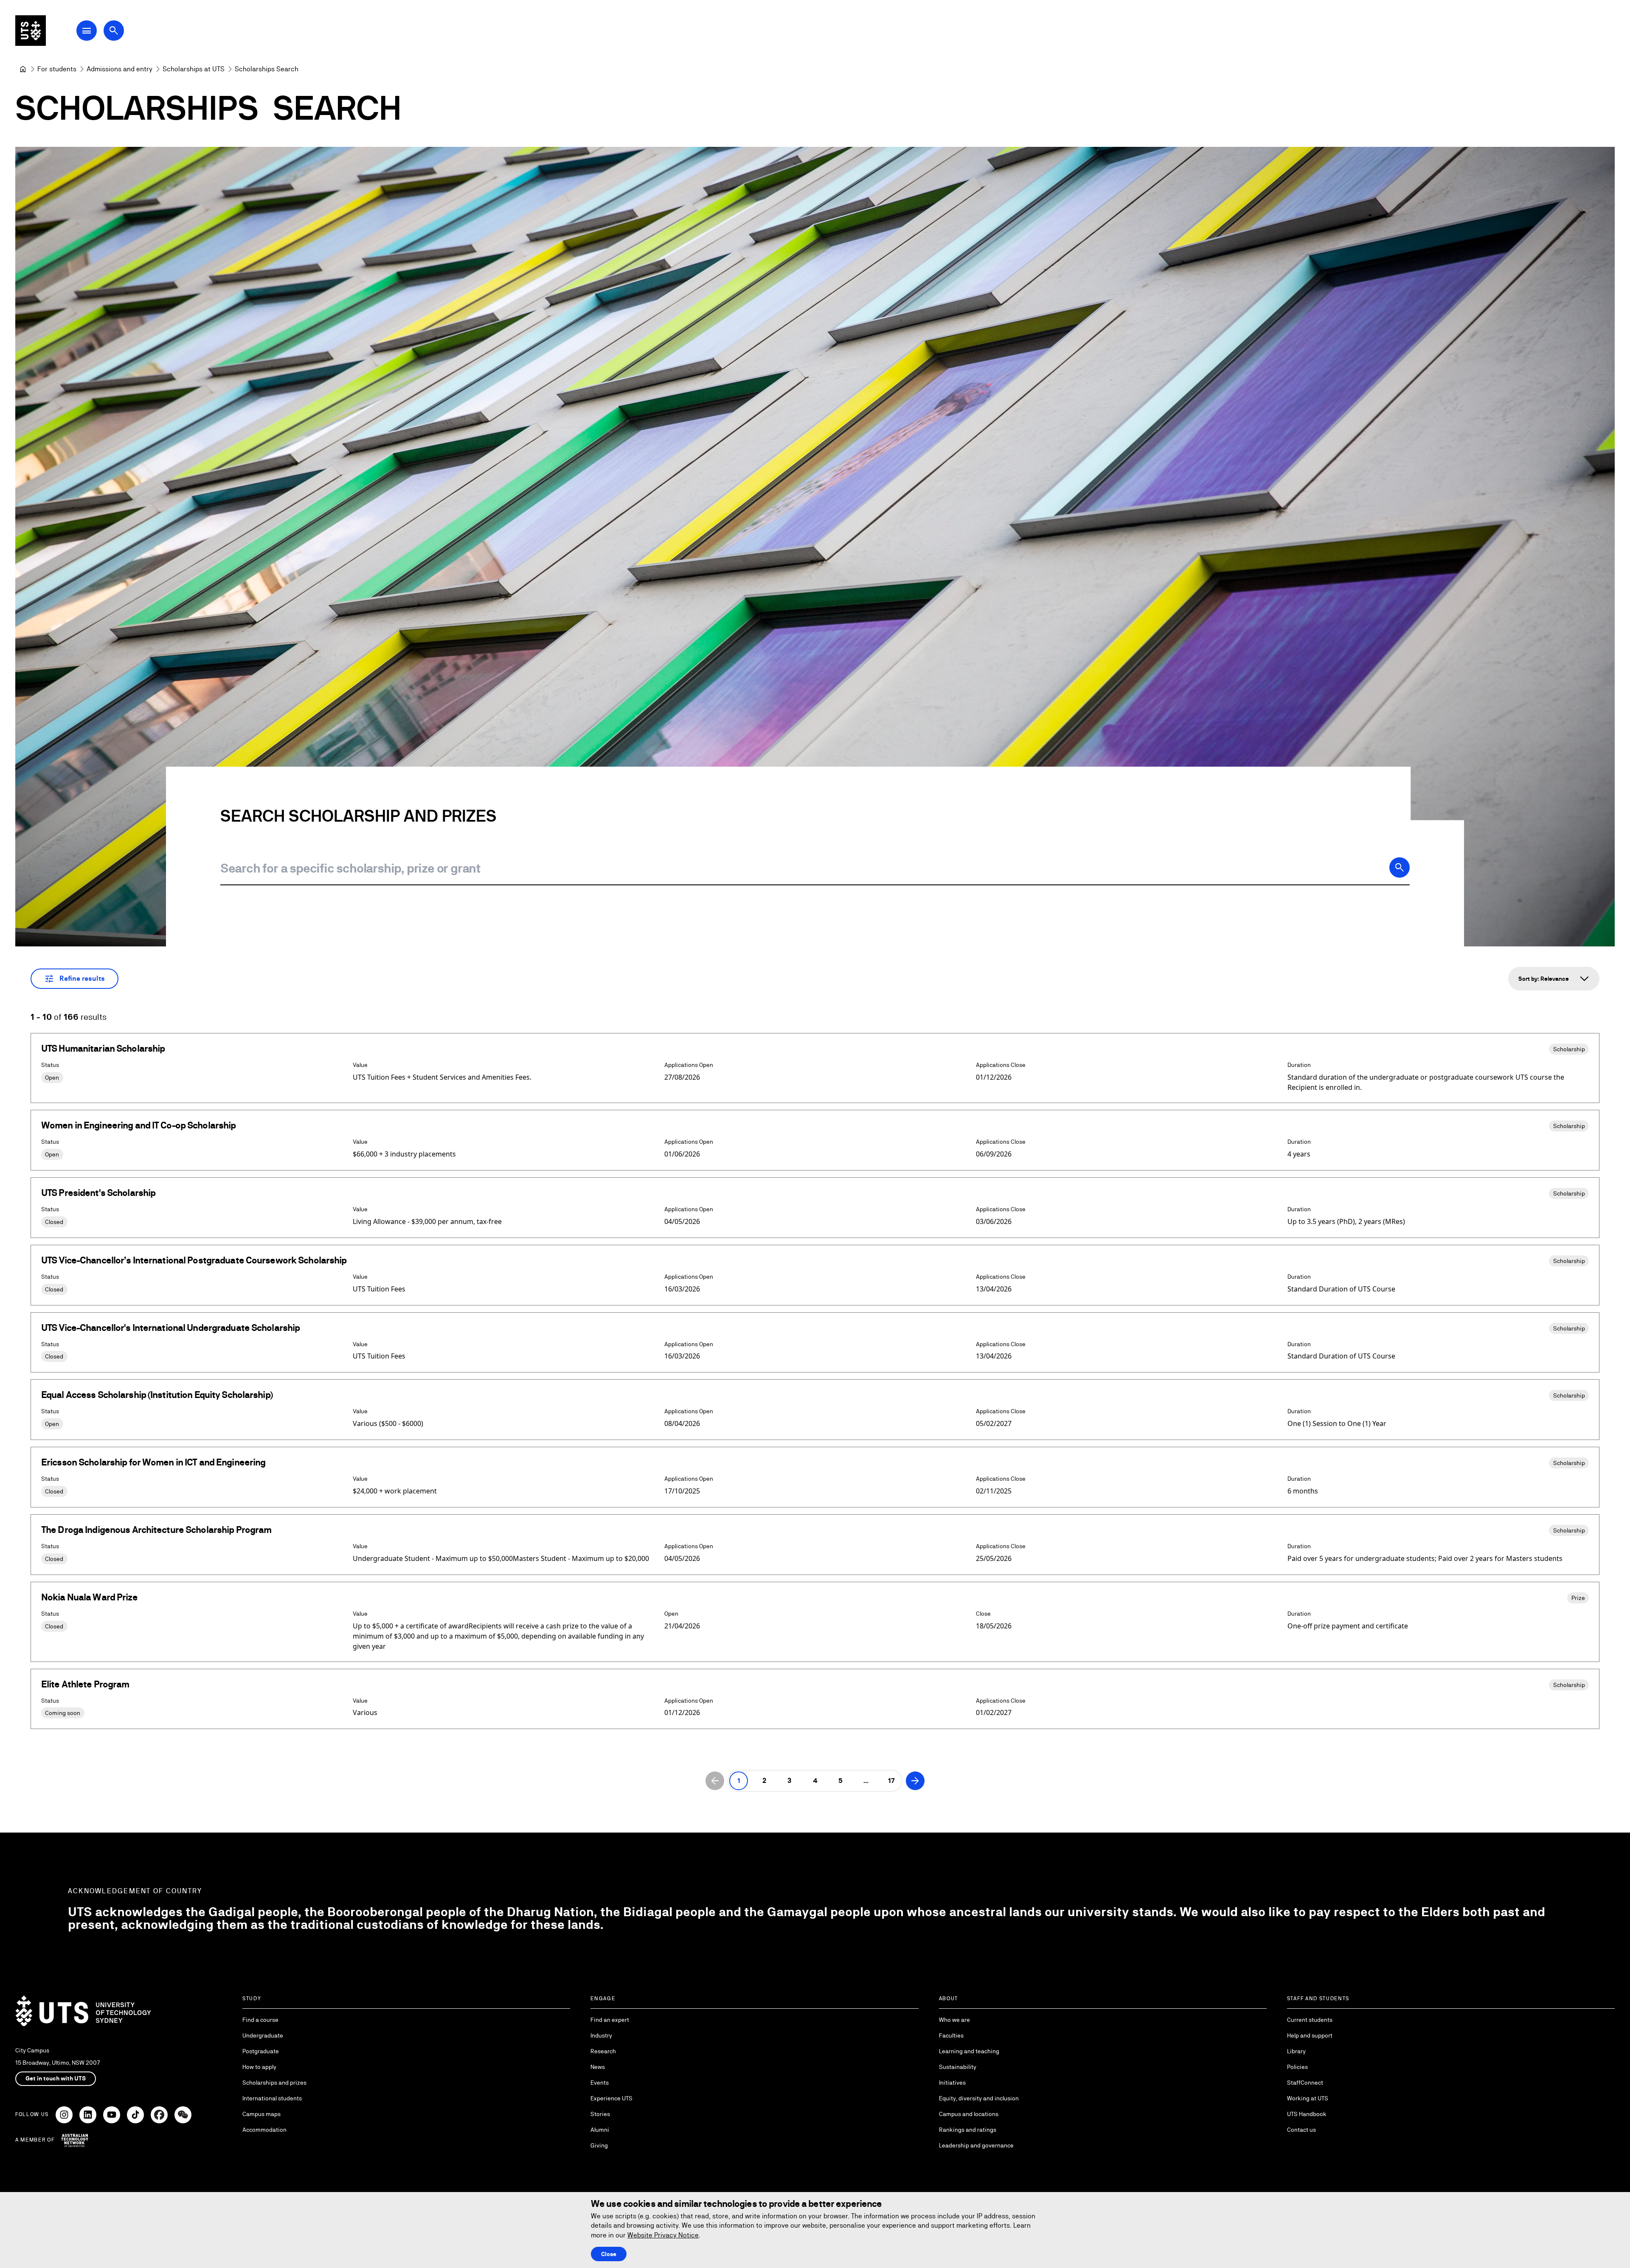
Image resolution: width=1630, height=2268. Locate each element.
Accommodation (264, 2130)
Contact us (1301, 2130)
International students (272, 2098)
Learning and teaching (969, 2051)
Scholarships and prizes (274, 2083)
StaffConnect (1305, 2083)
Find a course (260, 2020)
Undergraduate (263, 2035)
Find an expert (610, 2020)
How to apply (259, 2067)
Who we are (954, 2020)
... (866, 1781)
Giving (599, 2145)
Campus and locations (969, 2114)
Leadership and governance (976, 2145)
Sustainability (958, 2067)
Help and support (1310, 2035)
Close (609, 2254)
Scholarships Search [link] (267, 69)
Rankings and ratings (968, 2130)
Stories (600, 2114)
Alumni (600, 2130)
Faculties (951, 2035)
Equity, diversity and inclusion (979, 2098)
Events (600, 2083)
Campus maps (261, 2114)
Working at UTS (1308, 2098)
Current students (1310, 2020)
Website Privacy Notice (663, 2235)
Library (1296, 2051)
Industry (601, 2035)
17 (891, 1781)
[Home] (23, 69)
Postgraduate (261, 2051)
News (598, 2067)
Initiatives (952, 2083)
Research (603, 2051)
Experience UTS (611, 2098)
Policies (1297, 2067)
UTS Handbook (1307, 2114)
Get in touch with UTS (56, 2078)
